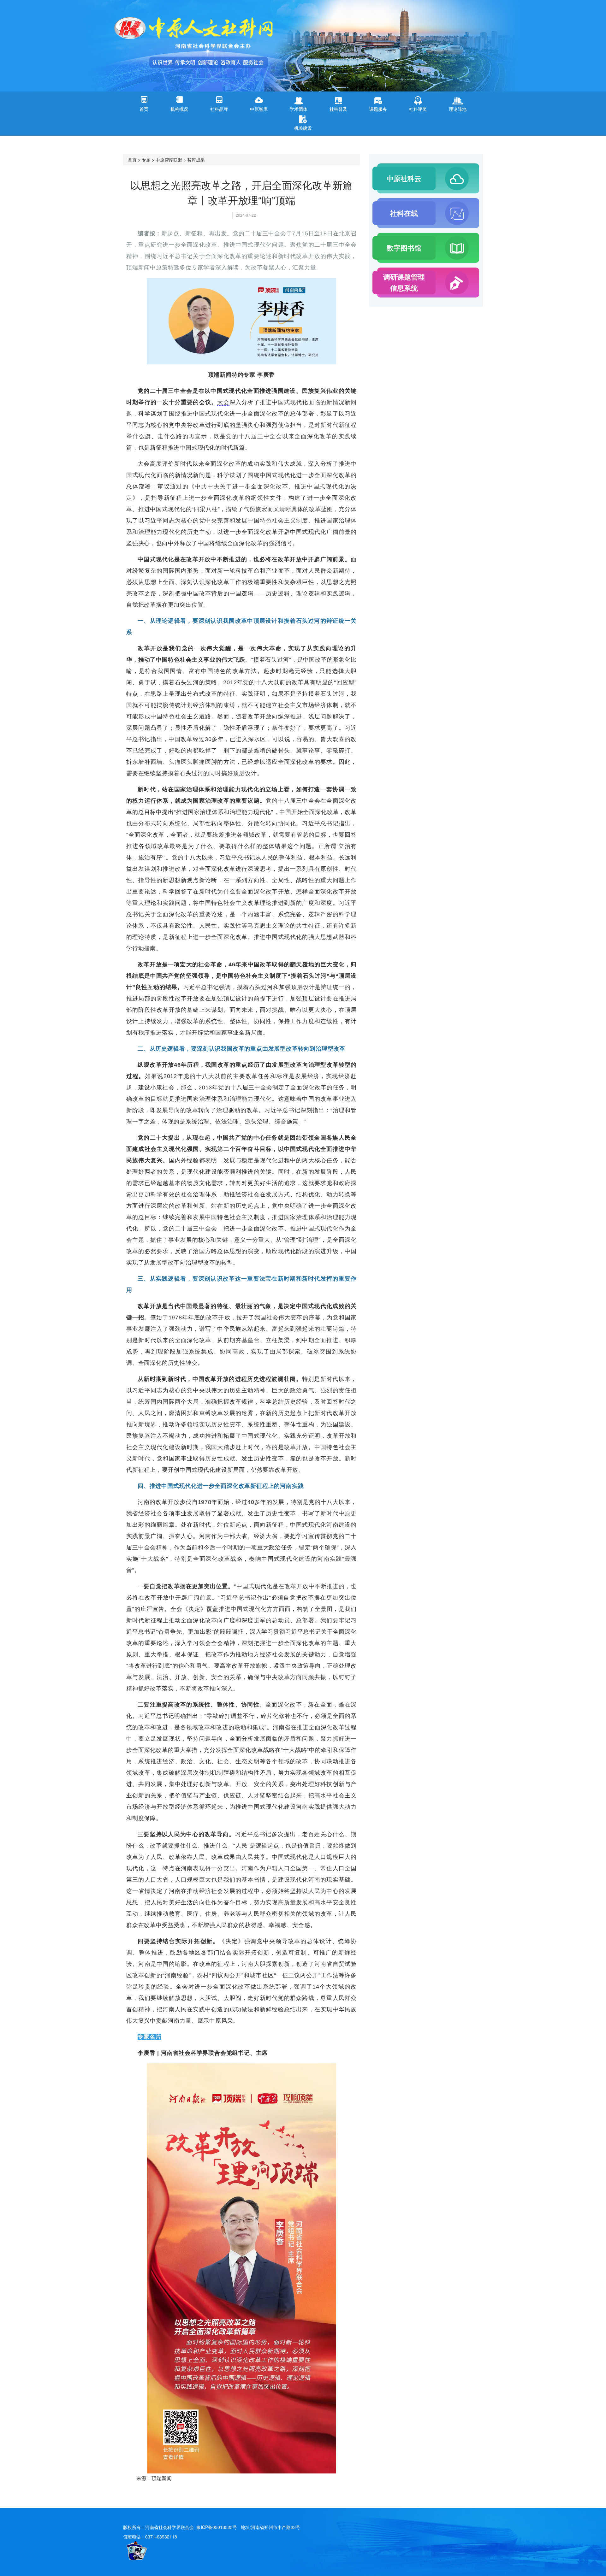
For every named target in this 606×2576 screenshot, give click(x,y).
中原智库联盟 (169, 160)
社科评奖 (418, 109)
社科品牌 (219, 109)
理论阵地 (458, 109)
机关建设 (303, 128)
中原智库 (259, 109)
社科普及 (338, 109)
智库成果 (196, 160)
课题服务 (378, 109)
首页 (144, 109)
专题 (146, 160)
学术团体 (299, 109)
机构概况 (179, 109)
